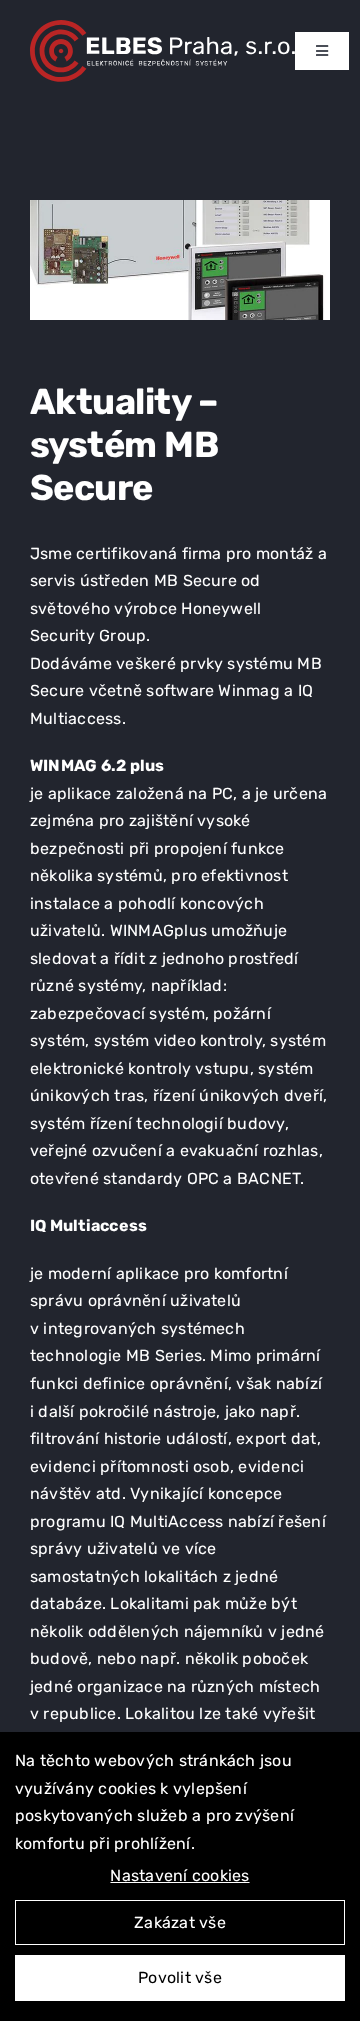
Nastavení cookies (179, 1875)
